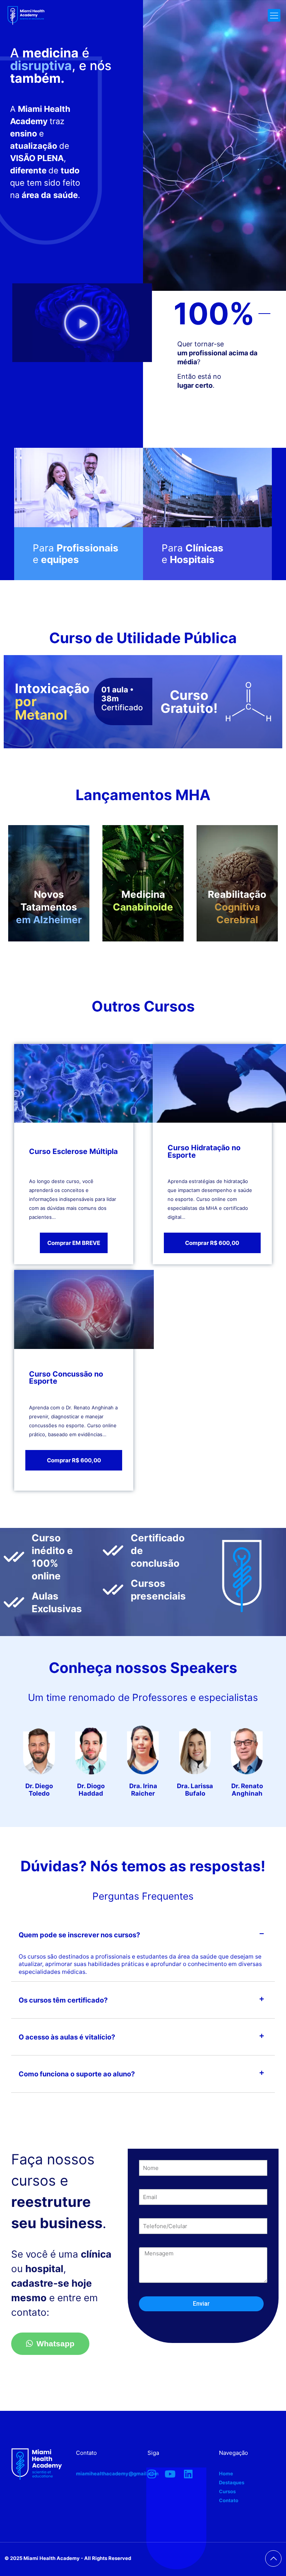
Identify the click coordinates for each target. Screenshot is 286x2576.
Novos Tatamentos (49, 907)
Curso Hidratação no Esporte (204, 1151)
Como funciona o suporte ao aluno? (77, 2074)
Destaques (232, 2482)
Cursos (227, 2491)
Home (226, 2473)
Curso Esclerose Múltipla (73, 1151)
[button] (82, 323)
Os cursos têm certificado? (63, 2000)
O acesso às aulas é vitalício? (67, 2037)
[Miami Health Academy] (26, 34)
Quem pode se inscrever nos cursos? (79, 1935)
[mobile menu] (274, 15)
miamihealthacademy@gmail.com (117, 2473)
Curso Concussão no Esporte (66, 1378)
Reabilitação (237, 907)
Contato (229, 2500)
